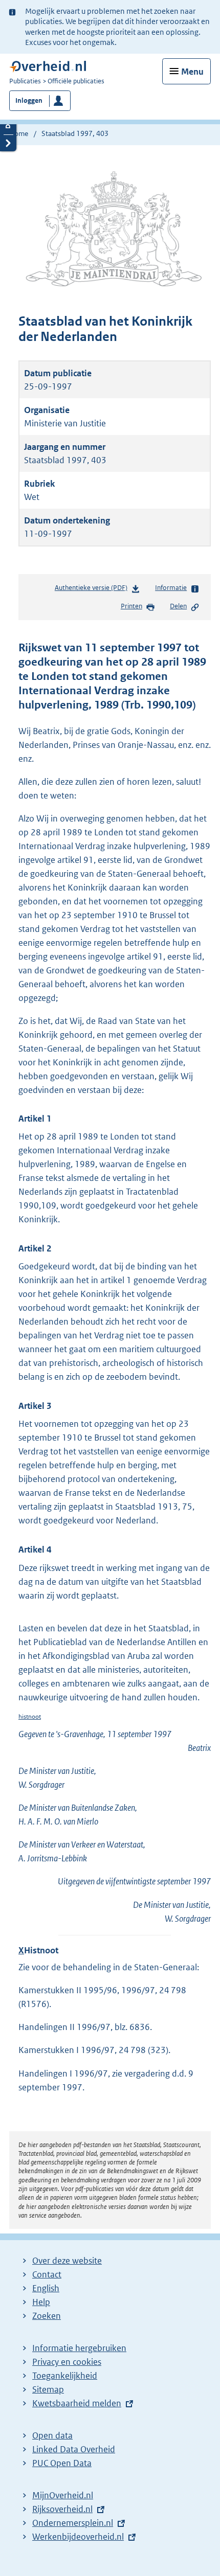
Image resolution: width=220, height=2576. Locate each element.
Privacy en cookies (67, 2362)
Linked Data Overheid (74, 2449)
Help (41, 2302)
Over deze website (67, 2261)
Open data (52, 2435)
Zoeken (47, 2316)
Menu (192, 72)
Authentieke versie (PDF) (93, 590)
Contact (47, 2274)
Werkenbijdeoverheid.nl (78, 2537)
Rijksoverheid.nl (62, 2509)
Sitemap (48, 2389)
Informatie (171, 588)
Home (19, 133)
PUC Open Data (62, 2463)
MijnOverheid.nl (63, 2495)
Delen (178, 606)
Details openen (8, 126)
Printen (131, 606)
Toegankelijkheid (65, 2376)
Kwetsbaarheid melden (77, 2403)
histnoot (30, 1716)
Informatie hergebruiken (79, 2348)
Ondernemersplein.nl (73, 2523)
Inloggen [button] (29, 100)
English (46, 2288)
